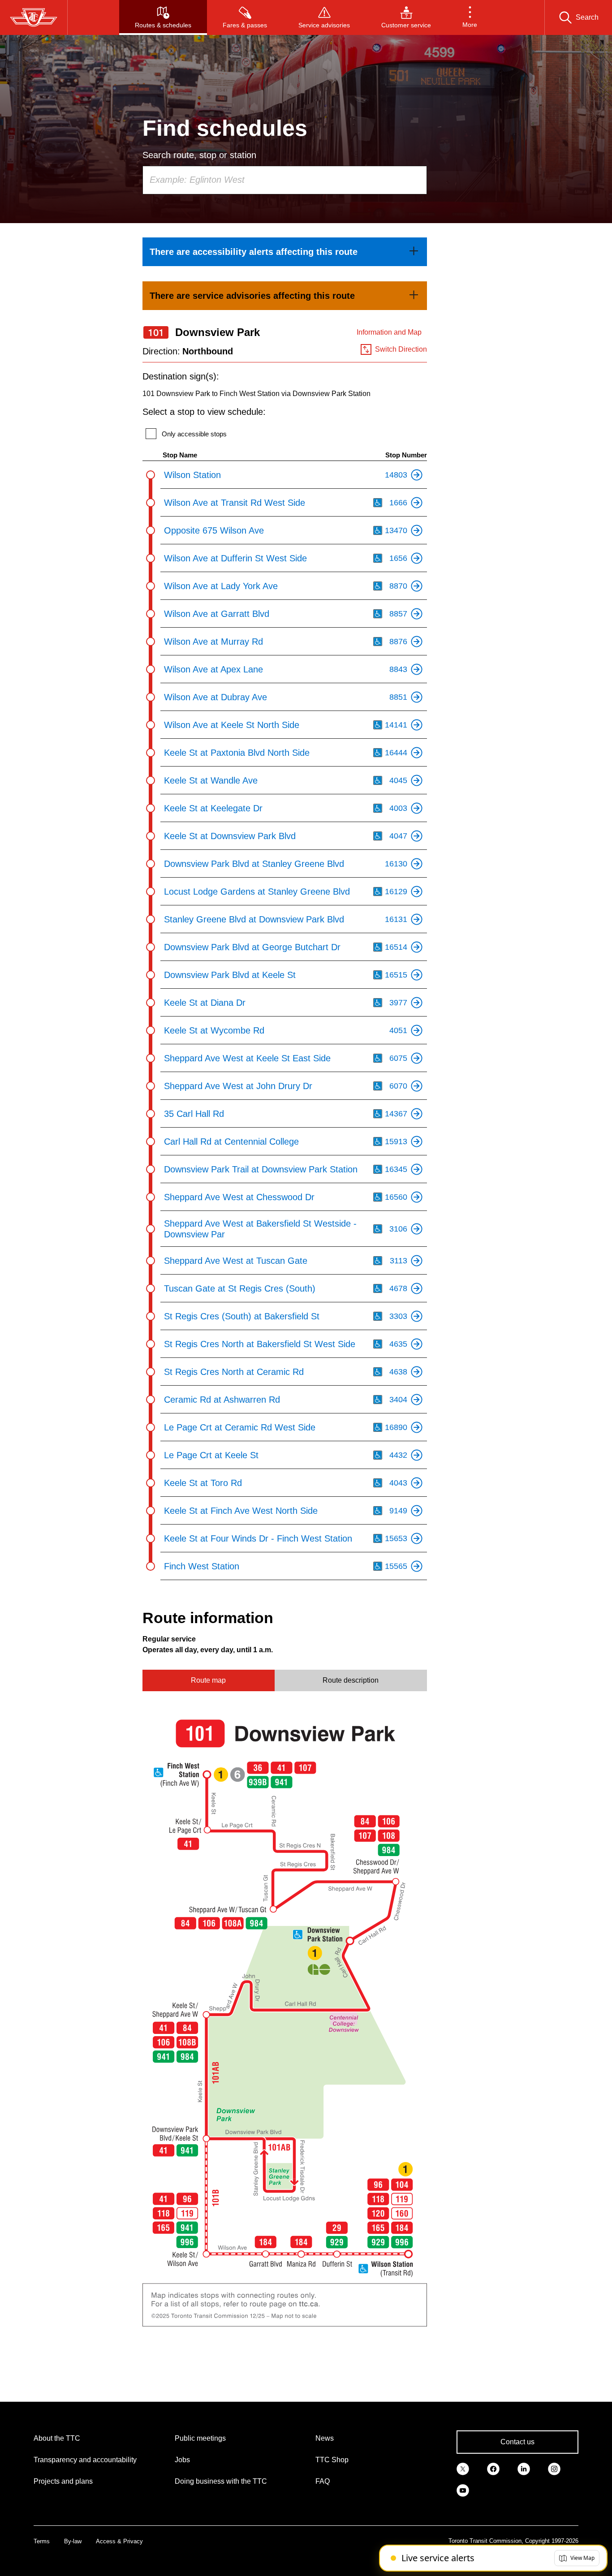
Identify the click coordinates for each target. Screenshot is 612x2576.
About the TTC (57, 2438)
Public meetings (200, 2438)
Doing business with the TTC (221, 2481)
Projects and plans (63, 2481)
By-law (73, 2541)
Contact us (517, 2442)
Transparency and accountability (85, 2460)
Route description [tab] (351, 1680)
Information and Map (389, 332)
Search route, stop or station (199, 155)
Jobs (182, 2460)
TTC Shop (332, 2460)
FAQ (323, 2481)
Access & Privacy (119, 2541)
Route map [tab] (208, 1680)
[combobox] (285, 180)
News (325, 2438)
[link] (285, 252)
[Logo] (34, 17)
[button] (470, 17)
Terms (42, 2541)
